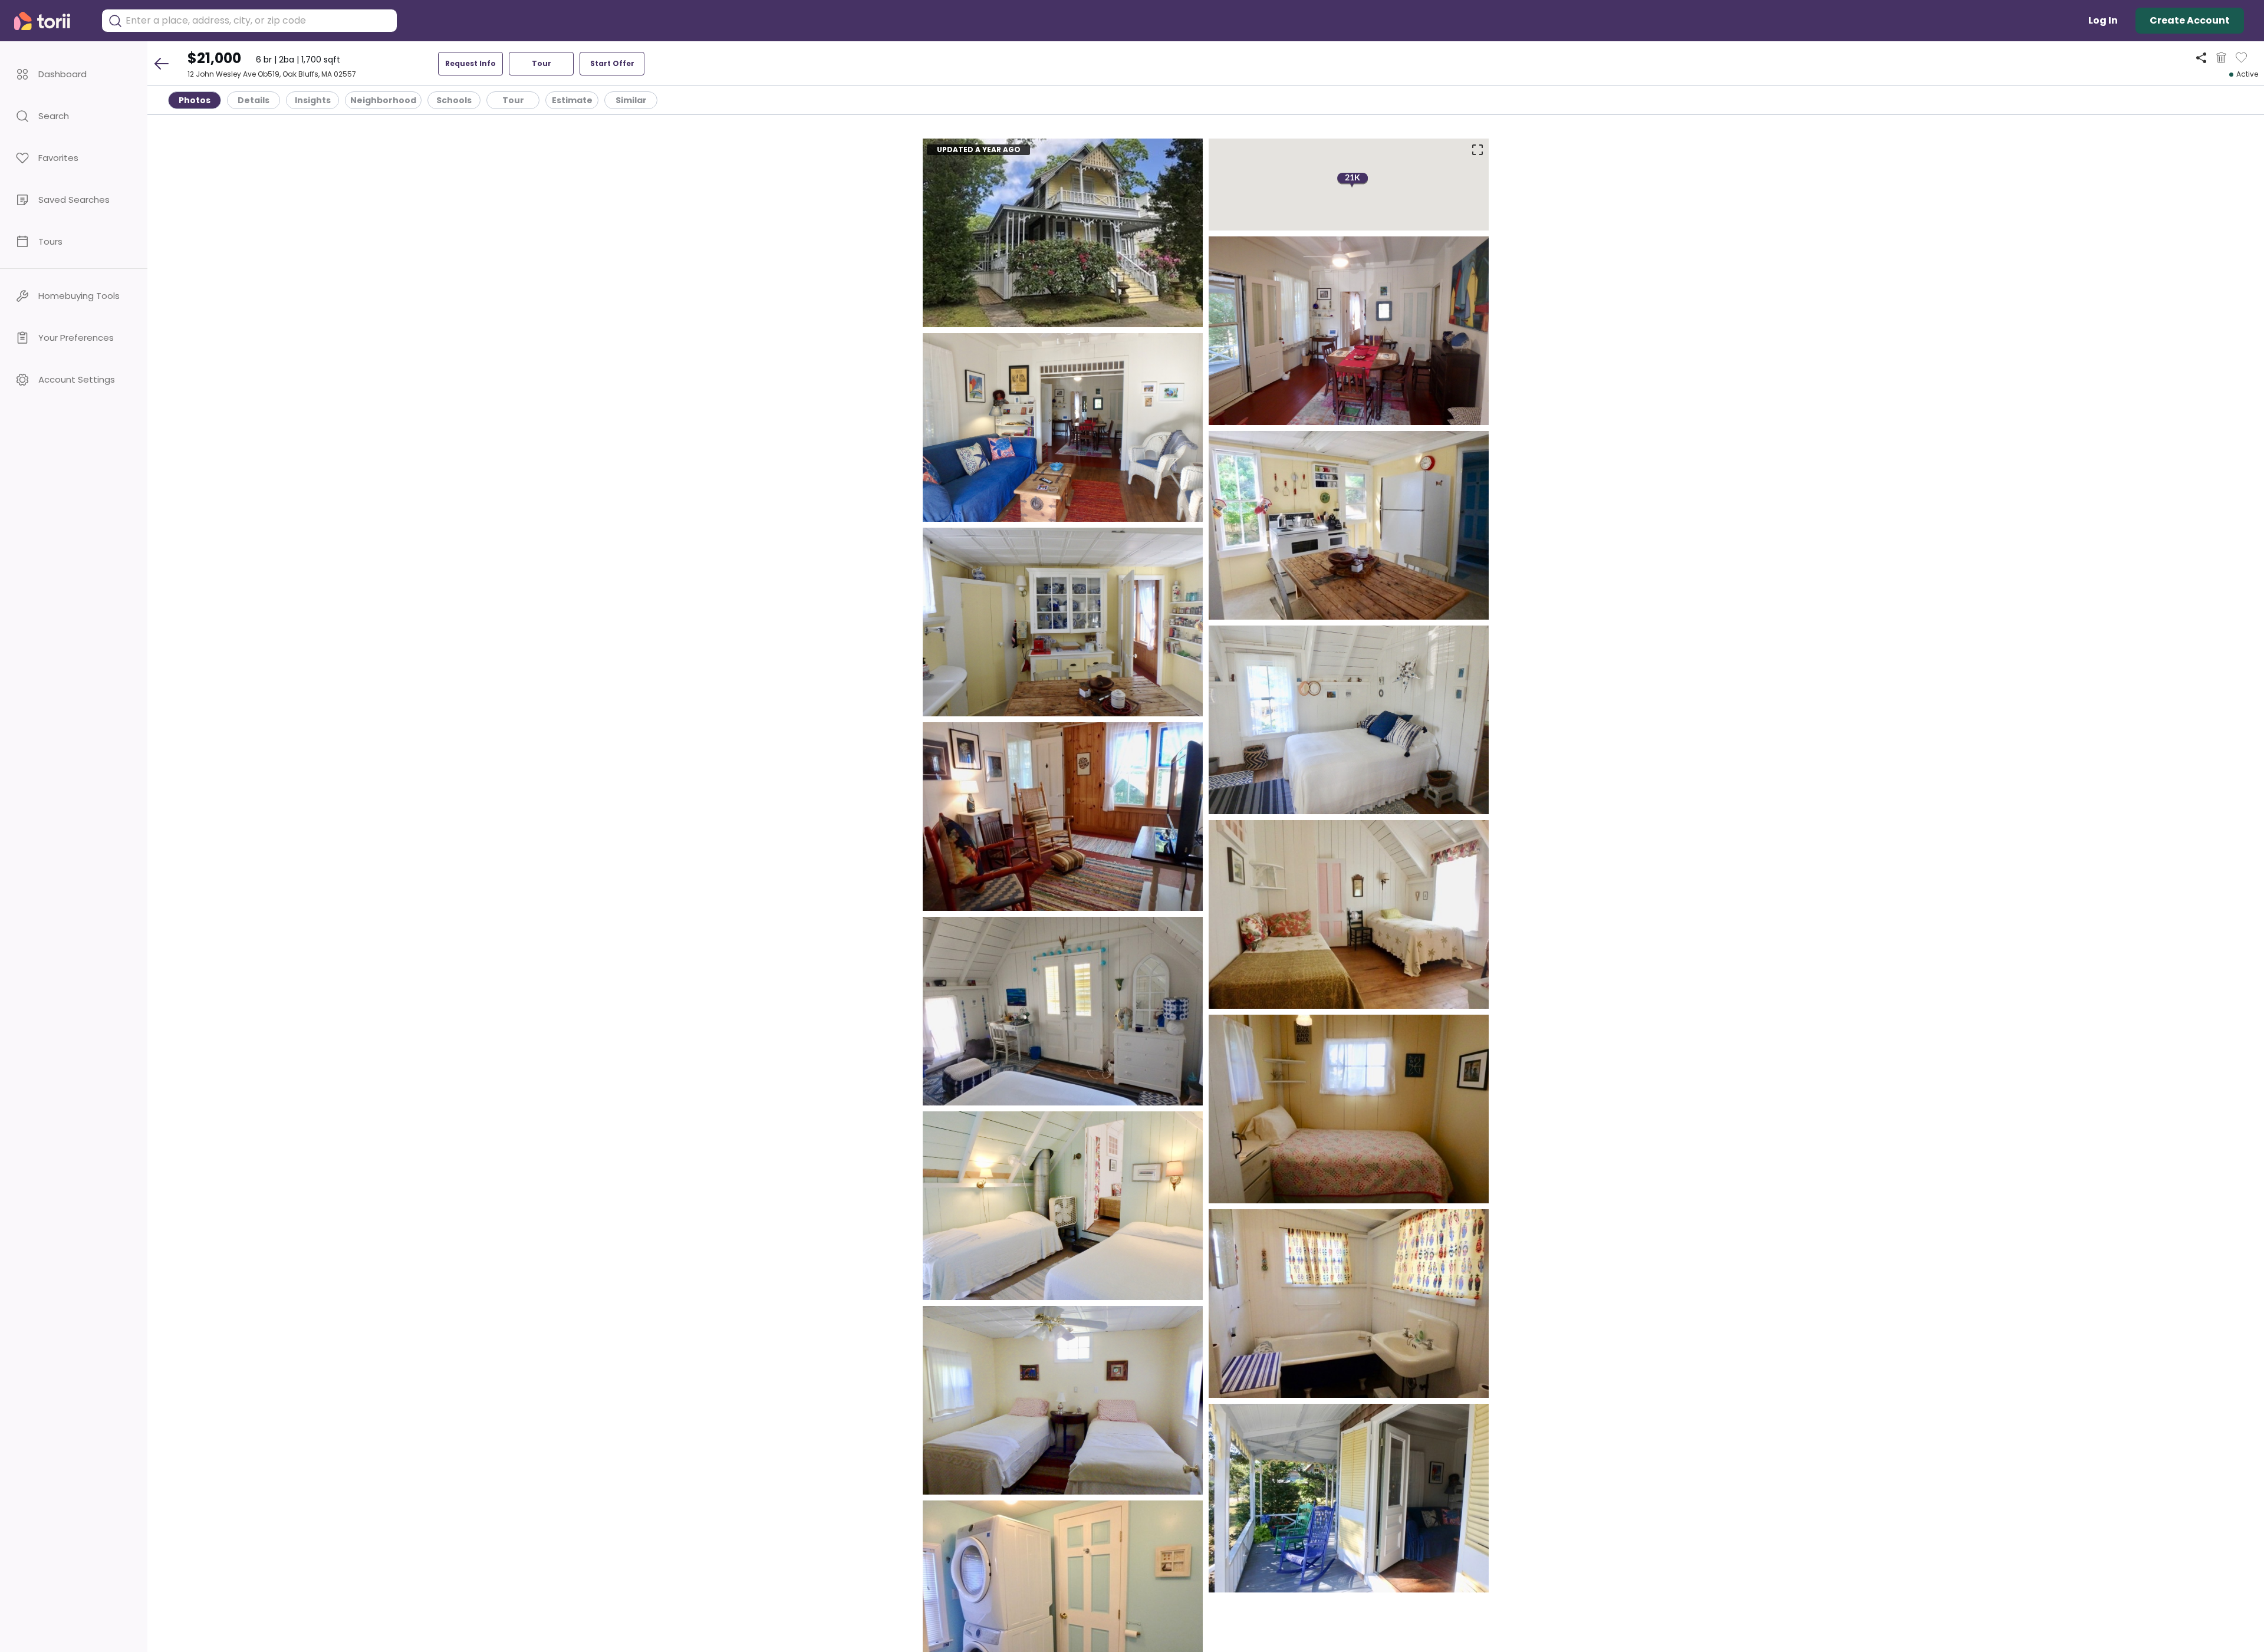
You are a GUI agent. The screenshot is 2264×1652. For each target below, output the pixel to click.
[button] (74, 74)
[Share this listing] (2201, 57)
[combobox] (258, 21)
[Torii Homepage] (50, 21)
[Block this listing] (2221, 58)
